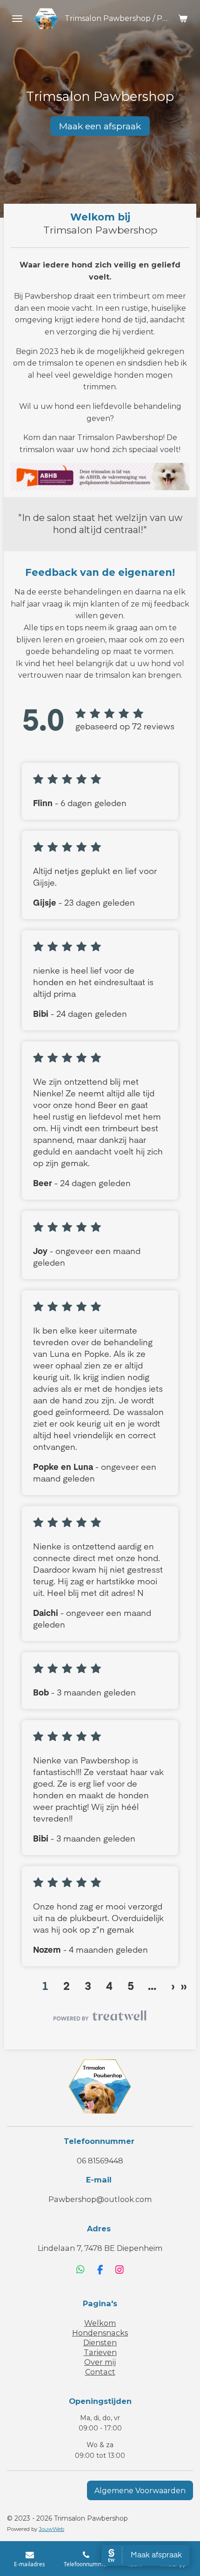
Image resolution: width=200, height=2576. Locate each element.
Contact (100, 2372)
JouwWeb (51, 2529)
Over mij (100, 2362)
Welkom (100, 2323)
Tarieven (100, 2352)
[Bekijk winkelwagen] (183, 19)
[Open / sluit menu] (17, 19)
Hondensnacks (100, 2333)
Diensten (100, 2342)
